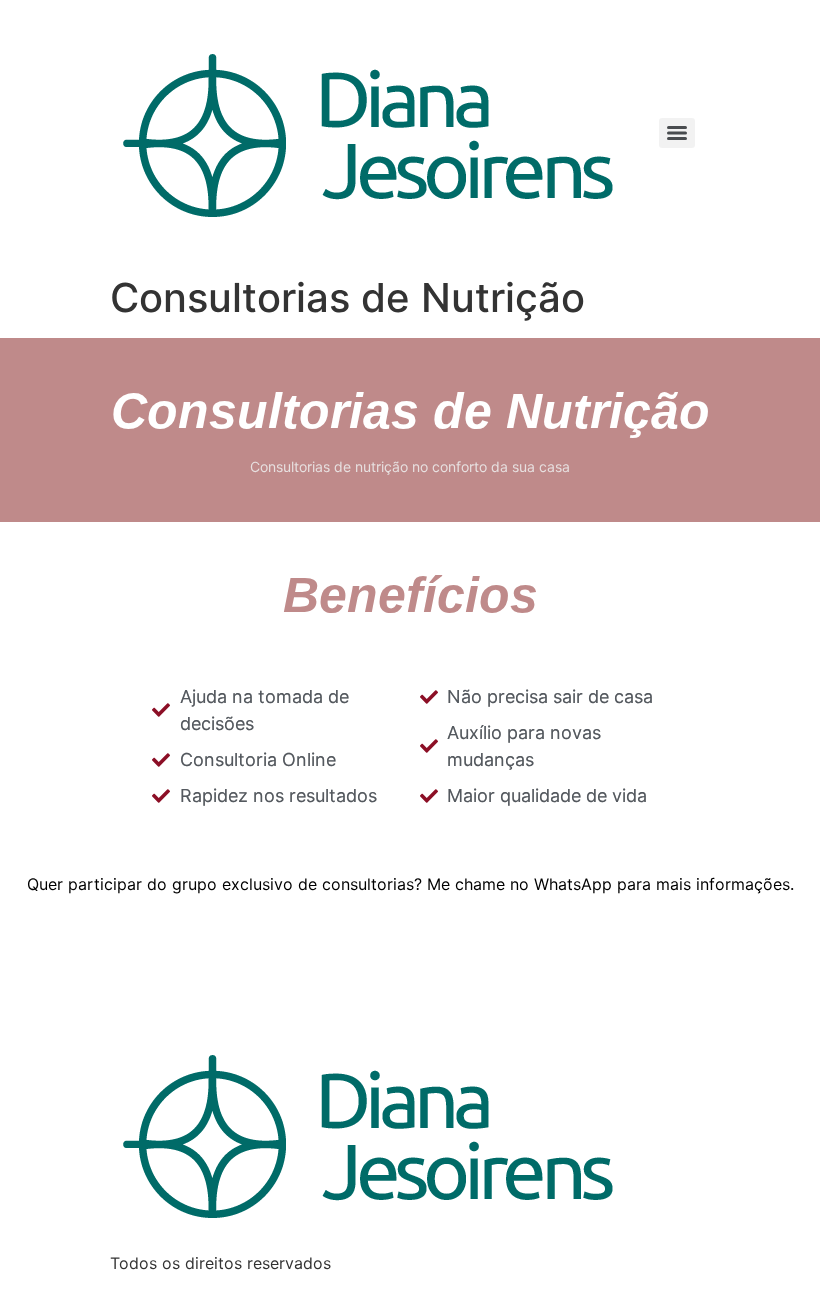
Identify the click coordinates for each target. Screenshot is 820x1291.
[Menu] (677, 133)
